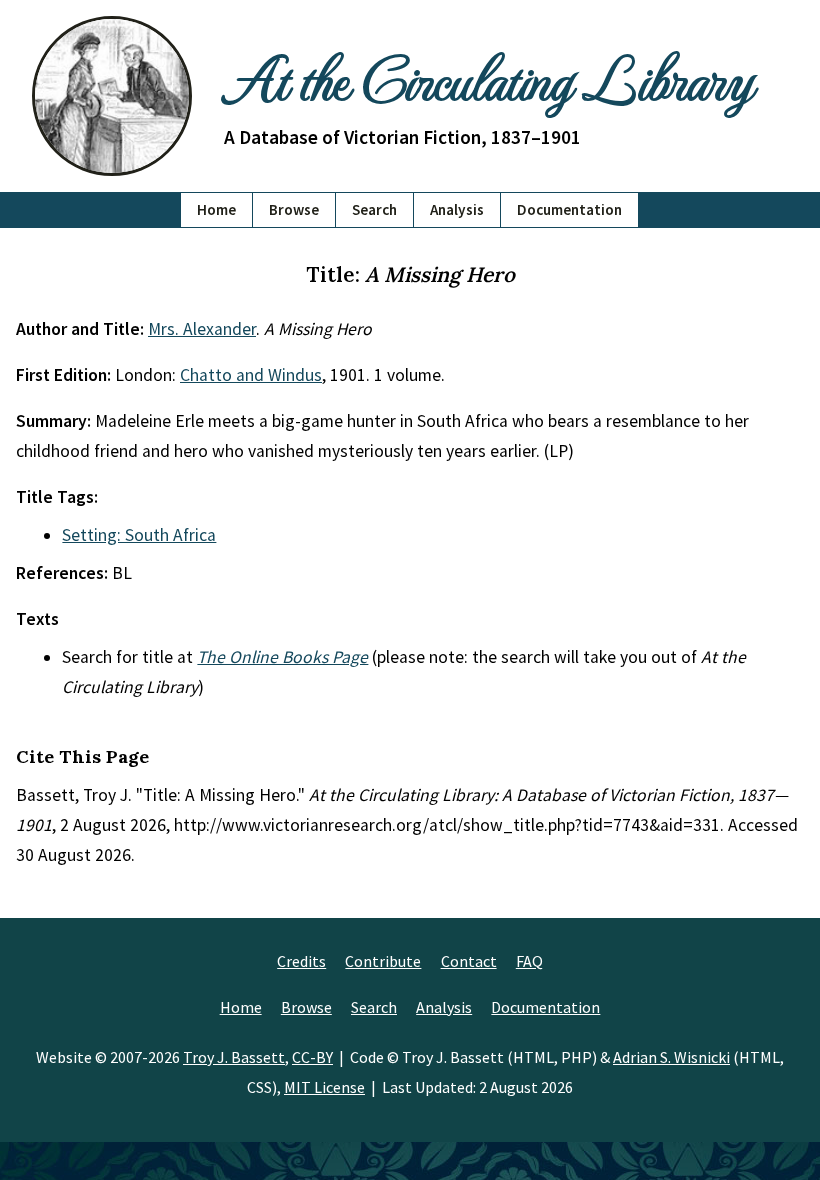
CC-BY (312, 1057)
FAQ (529, 961)
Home (216, 209)
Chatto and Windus (251, 375)
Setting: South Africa (139, 535)
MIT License (324, 1087)
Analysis (457, 209)
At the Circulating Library (488, 77)
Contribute (383, 961)
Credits (301, 961)
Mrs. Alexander (202, 329)
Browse (294, 209)
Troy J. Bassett (234, 1057)
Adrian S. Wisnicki (671, 1057)
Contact (469, 961)
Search (374, 209)
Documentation (569, 209)
